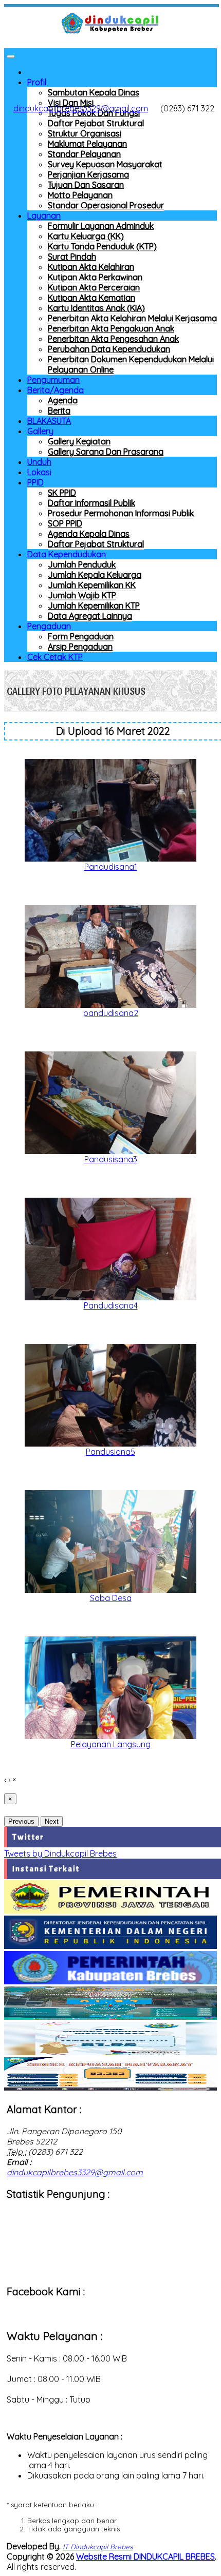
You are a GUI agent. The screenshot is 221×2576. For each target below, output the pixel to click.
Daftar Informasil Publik (91, 503)
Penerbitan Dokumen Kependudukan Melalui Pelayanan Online (131, 364)
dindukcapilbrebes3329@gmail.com (81, 108)
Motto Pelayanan (80, 195)
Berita (59, 411)
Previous (21, 1821)
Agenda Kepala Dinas (89, 534)
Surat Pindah (72, 257)
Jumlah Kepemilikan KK (92, 585)
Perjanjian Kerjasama (88, 174)
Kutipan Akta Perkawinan (95, 277)
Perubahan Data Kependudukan (109, 349)
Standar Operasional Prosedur (106, 205)
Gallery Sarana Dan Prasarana (106, 452)
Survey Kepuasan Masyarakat (105, 164)
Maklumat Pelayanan (87, 144)
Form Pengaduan (81, 636)
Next (52, 1821)
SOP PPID (65, 523)
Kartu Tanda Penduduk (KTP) (102, 246)
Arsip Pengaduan (80, 647)
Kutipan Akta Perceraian (94, 287)
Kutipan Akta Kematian (91, 298)
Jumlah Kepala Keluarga (95, 575)
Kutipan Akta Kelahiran (91, 267)
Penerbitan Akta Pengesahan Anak (113, 339)
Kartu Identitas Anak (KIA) (96, 308)
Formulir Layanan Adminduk (101, 226)
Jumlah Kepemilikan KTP (94, 606)
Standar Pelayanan (84, 154)
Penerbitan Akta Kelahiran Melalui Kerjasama (132, 318)
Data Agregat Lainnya (90, 616)
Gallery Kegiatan (79, 441)
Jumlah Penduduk (82, 564)
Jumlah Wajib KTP (82, 595)
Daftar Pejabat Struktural (96, 123)
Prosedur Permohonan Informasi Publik (121, 513)
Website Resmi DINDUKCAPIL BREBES (145, 2557)
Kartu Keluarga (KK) (86, 236)
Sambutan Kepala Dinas (94, 92)
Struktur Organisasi (85, 133)
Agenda (63, 400)
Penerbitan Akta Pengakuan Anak (111, 328)
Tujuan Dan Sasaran (86, 185)
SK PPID (62, 493)
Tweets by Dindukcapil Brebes (60, 1853)
